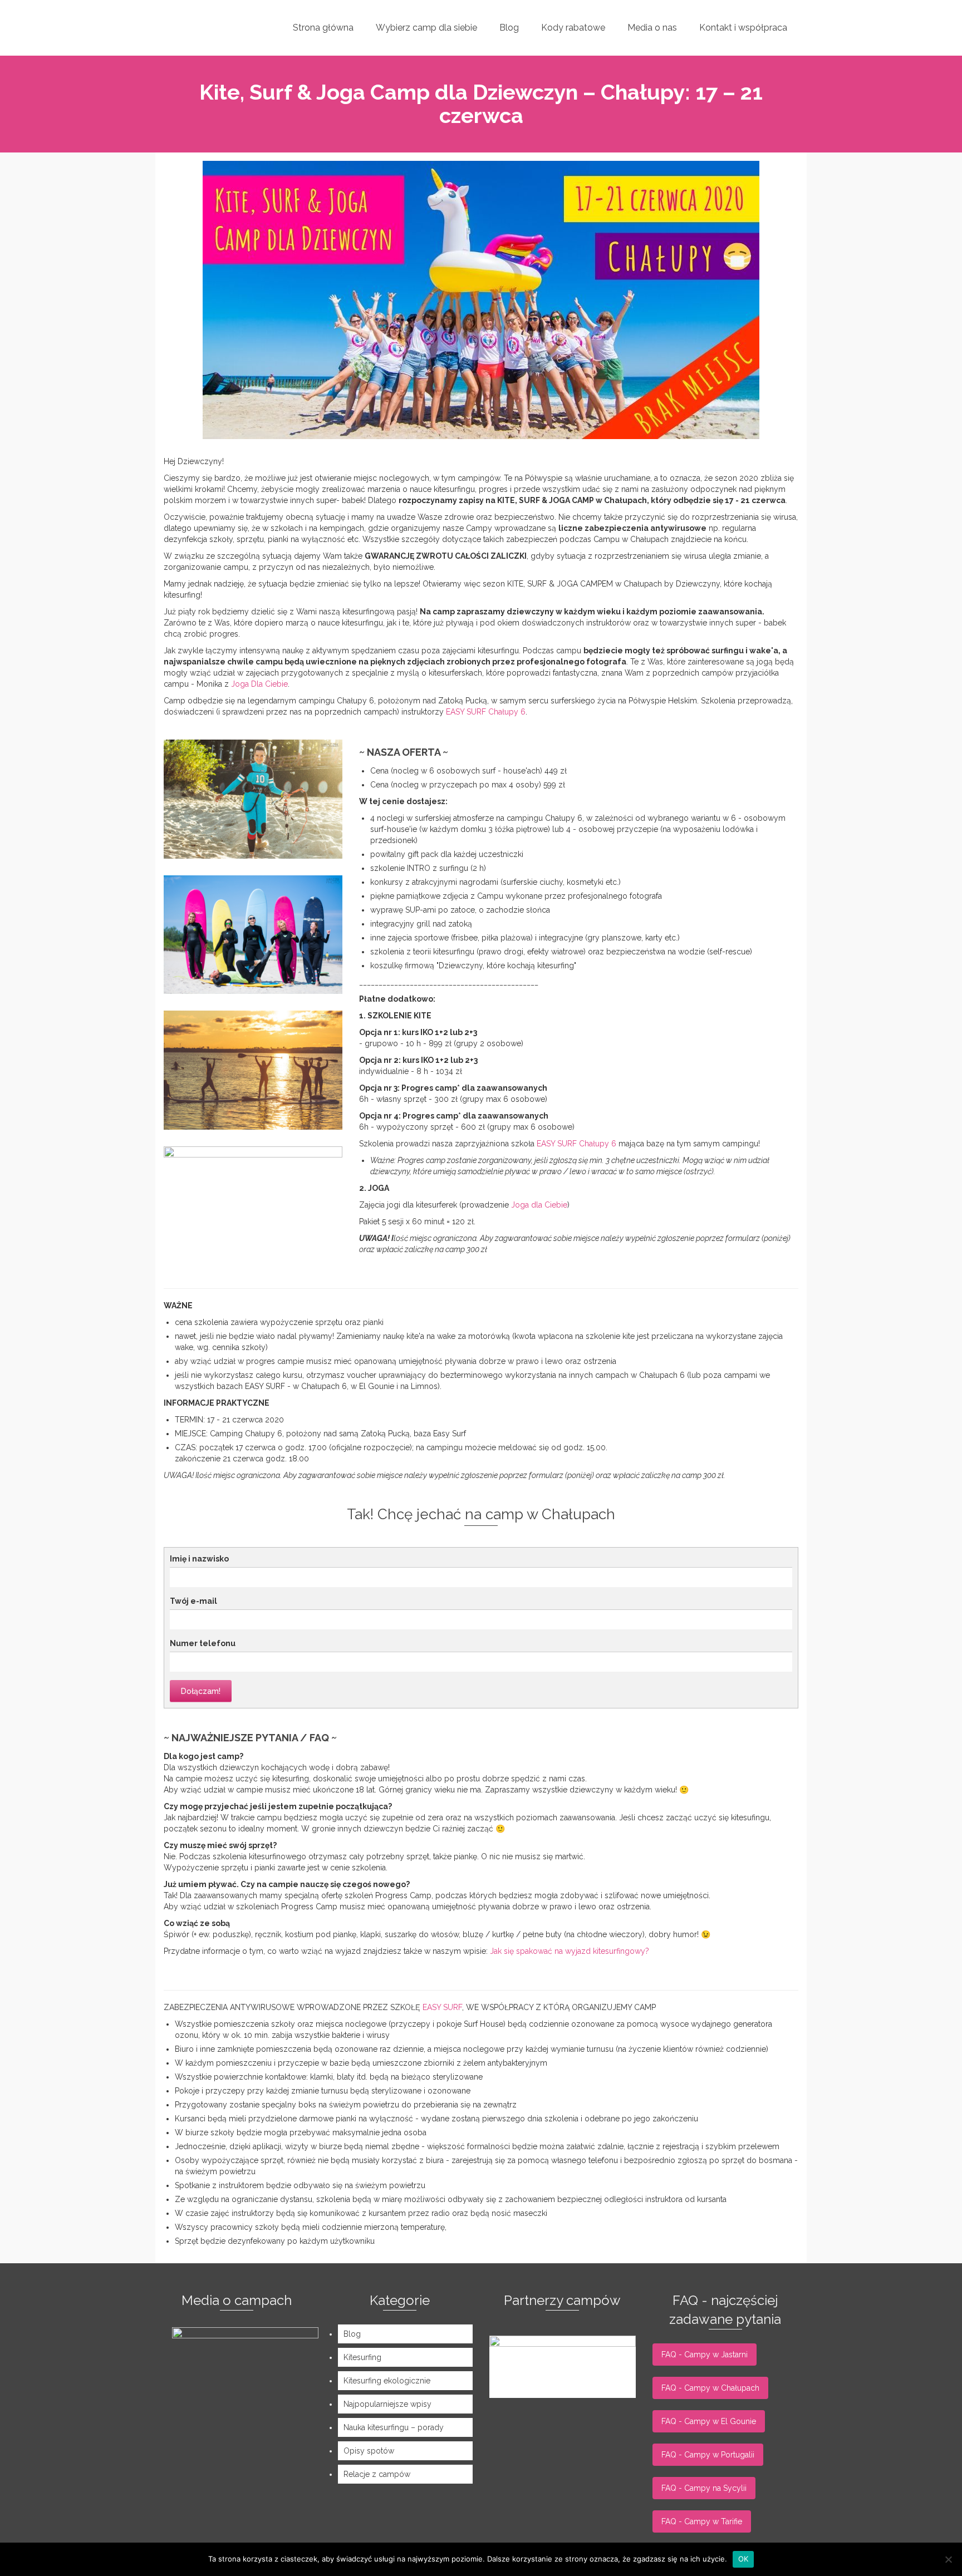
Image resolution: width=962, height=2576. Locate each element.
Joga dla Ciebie (539, 1205)
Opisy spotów (369, 2451)
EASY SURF (442, 2007)
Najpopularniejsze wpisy (387, 2404)
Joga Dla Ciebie (259, 684)
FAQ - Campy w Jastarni (705, 2355)
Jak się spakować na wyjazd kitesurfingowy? (570, 1951)
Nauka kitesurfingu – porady (394, 2427)
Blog (352, 2334)
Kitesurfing (362, 2357)
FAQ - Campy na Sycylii (704, 2488)
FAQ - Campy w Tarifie (702, 2521)
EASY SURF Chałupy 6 (486, 712)
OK (743, 2559)
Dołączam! (201, 1691)
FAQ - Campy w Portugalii (708, 2455)
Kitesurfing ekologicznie (387, 2381)
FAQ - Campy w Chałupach (710, 2388)
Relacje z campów (377, 2474)
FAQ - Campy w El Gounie (709, 2421)
